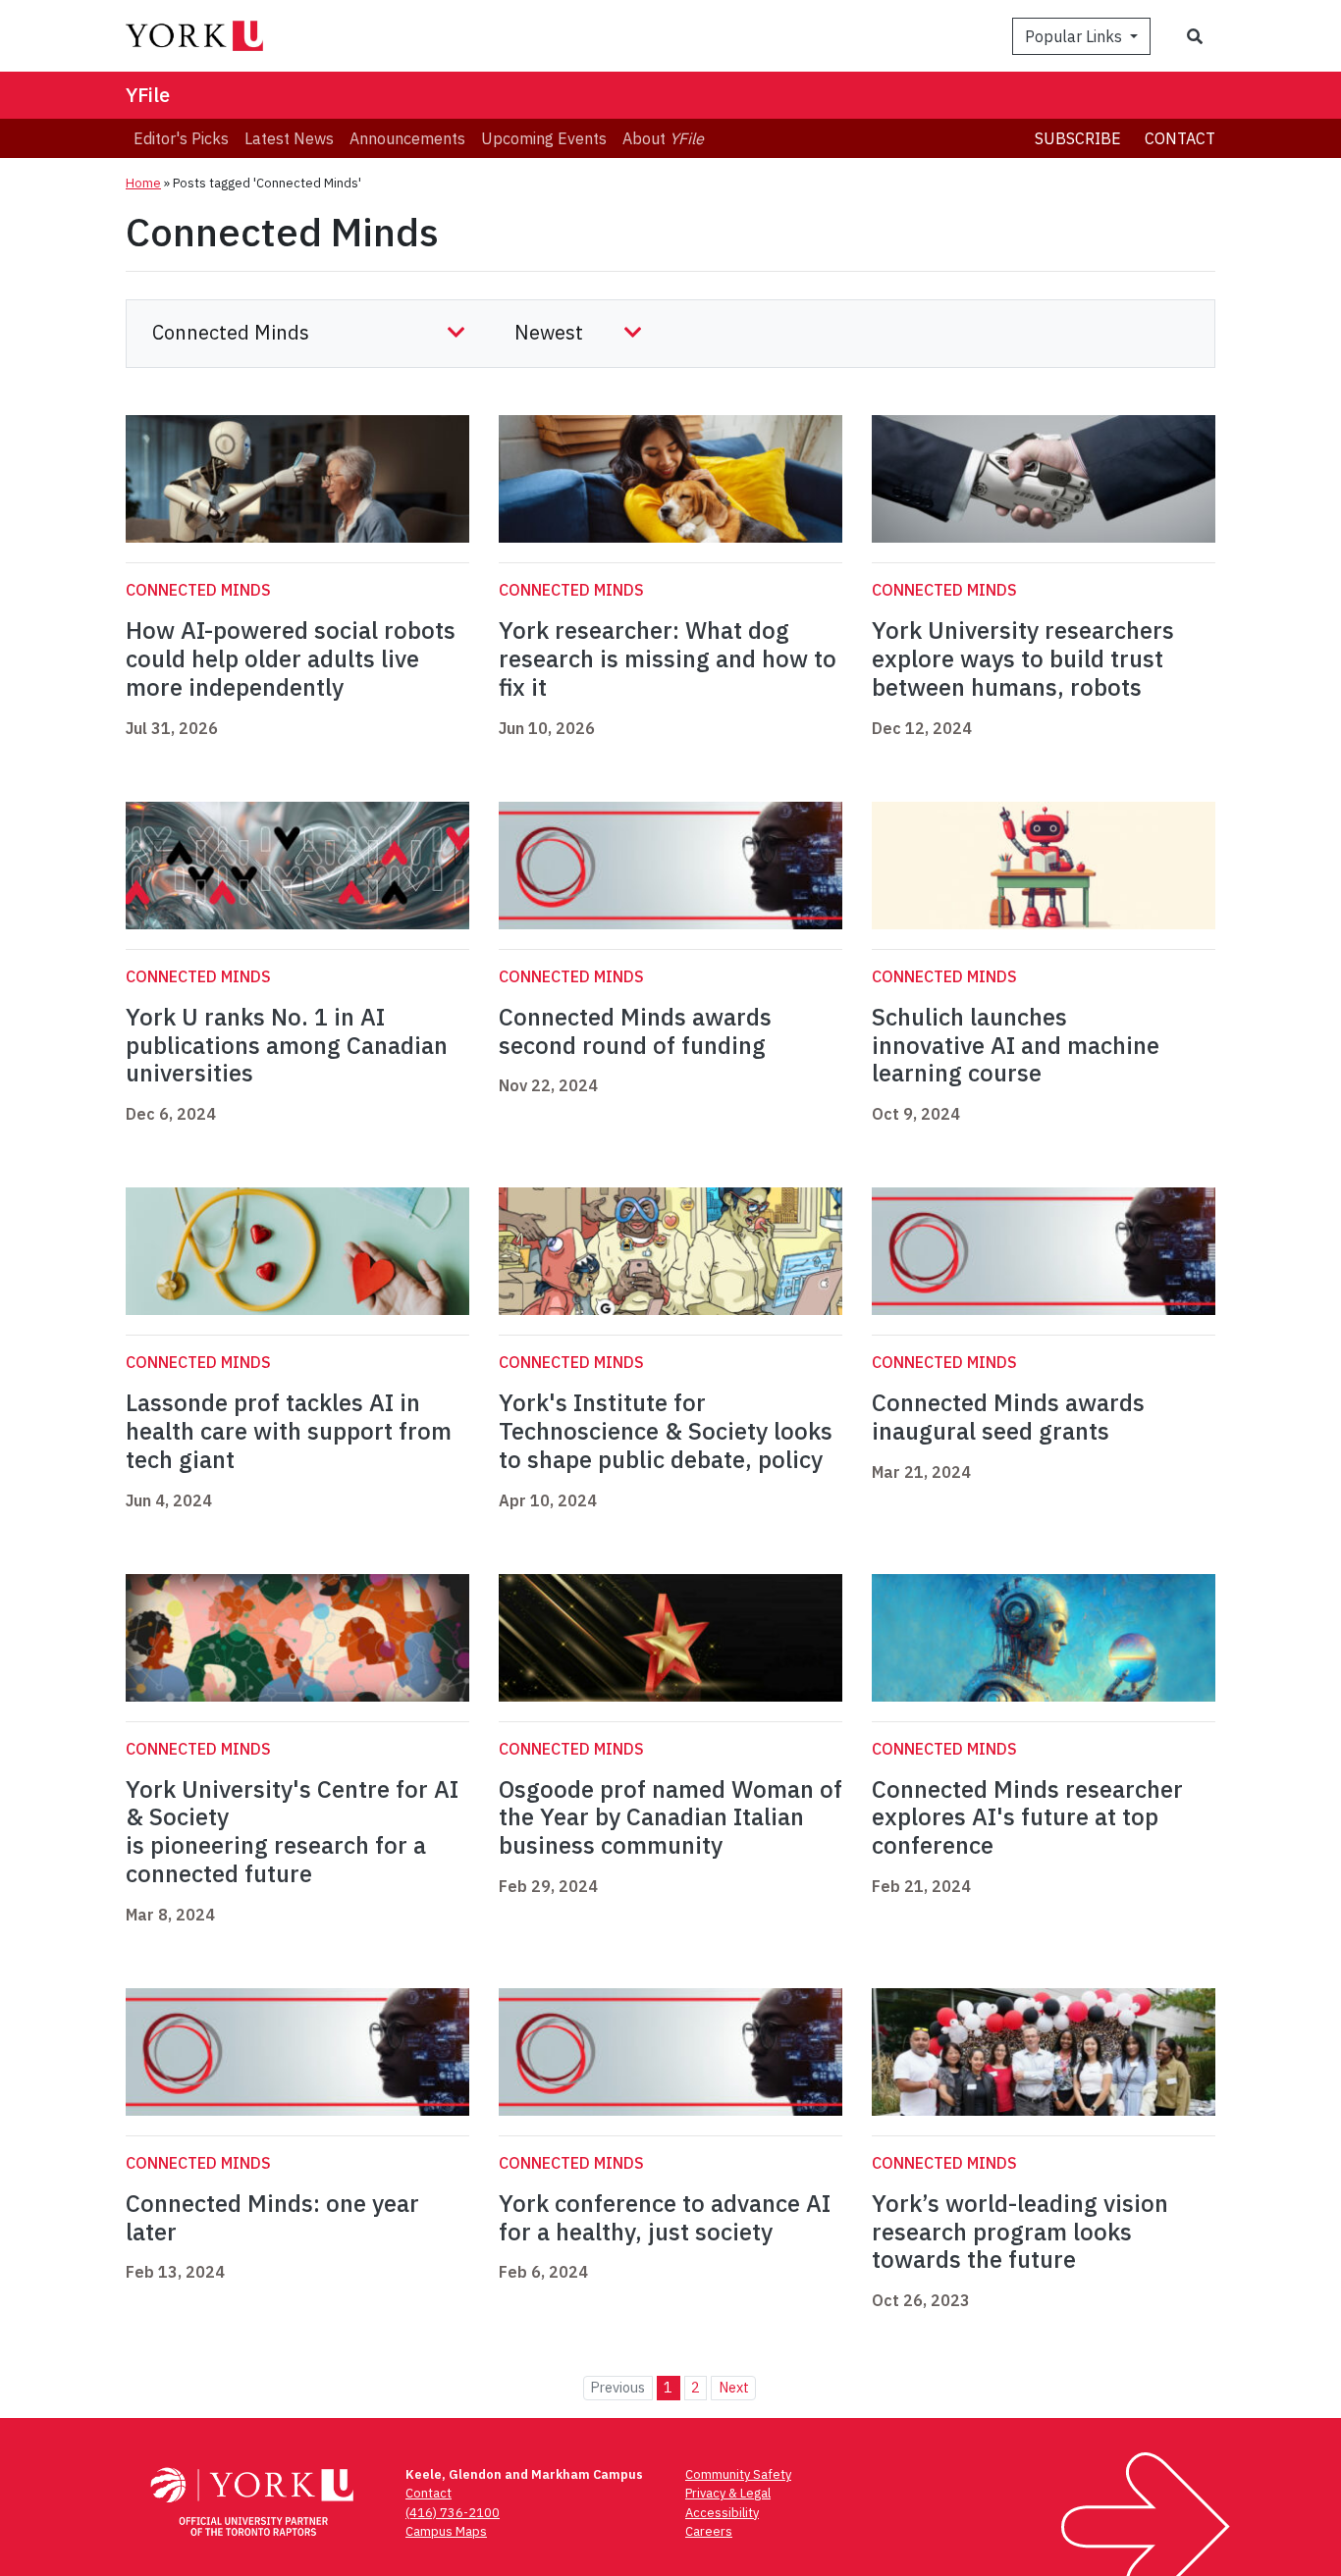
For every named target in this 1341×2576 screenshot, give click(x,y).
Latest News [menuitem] (289, 138)
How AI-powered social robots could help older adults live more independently (291, 658)
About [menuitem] (663, 138)
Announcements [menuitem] (407, 138)
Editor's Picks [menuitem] (181, 138)
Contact (1180, 138)
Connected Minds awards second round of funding (635, 1031)
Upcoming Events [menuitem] (544, 138)
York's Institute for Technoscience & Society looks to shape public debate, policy (666, 1431)
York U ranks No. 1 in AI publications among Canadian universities (287, 1045)
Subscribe (1078, 138)
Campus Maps (446, 2531)
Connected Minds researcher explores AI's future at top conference (1027, 1817)
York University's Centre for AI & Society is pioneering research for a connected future (292, 1831)
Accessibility (722, 2513)
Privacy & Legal (728, 2493)
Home (143, 183)
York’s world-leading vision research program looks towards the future (1020, 2232)
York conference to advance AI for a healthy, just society (665, 2217)
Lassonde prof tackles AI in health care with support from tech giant (289, 1431)
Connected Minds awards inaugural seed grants (1008, 1417)
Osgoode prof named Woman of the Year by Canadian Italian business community (670, 1817)
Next (734, 2387)
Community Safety (738, 2474)
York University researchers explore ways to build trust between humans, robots (1023, 658)
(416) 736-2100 (453, 2513)
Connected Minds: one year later (272, 2217)
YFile (148, 95)
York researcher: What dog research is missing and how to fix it (668, 658)
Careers (709, 2531)
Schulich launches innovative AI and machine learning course (1016, 1045)
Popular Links (1075, 36)
